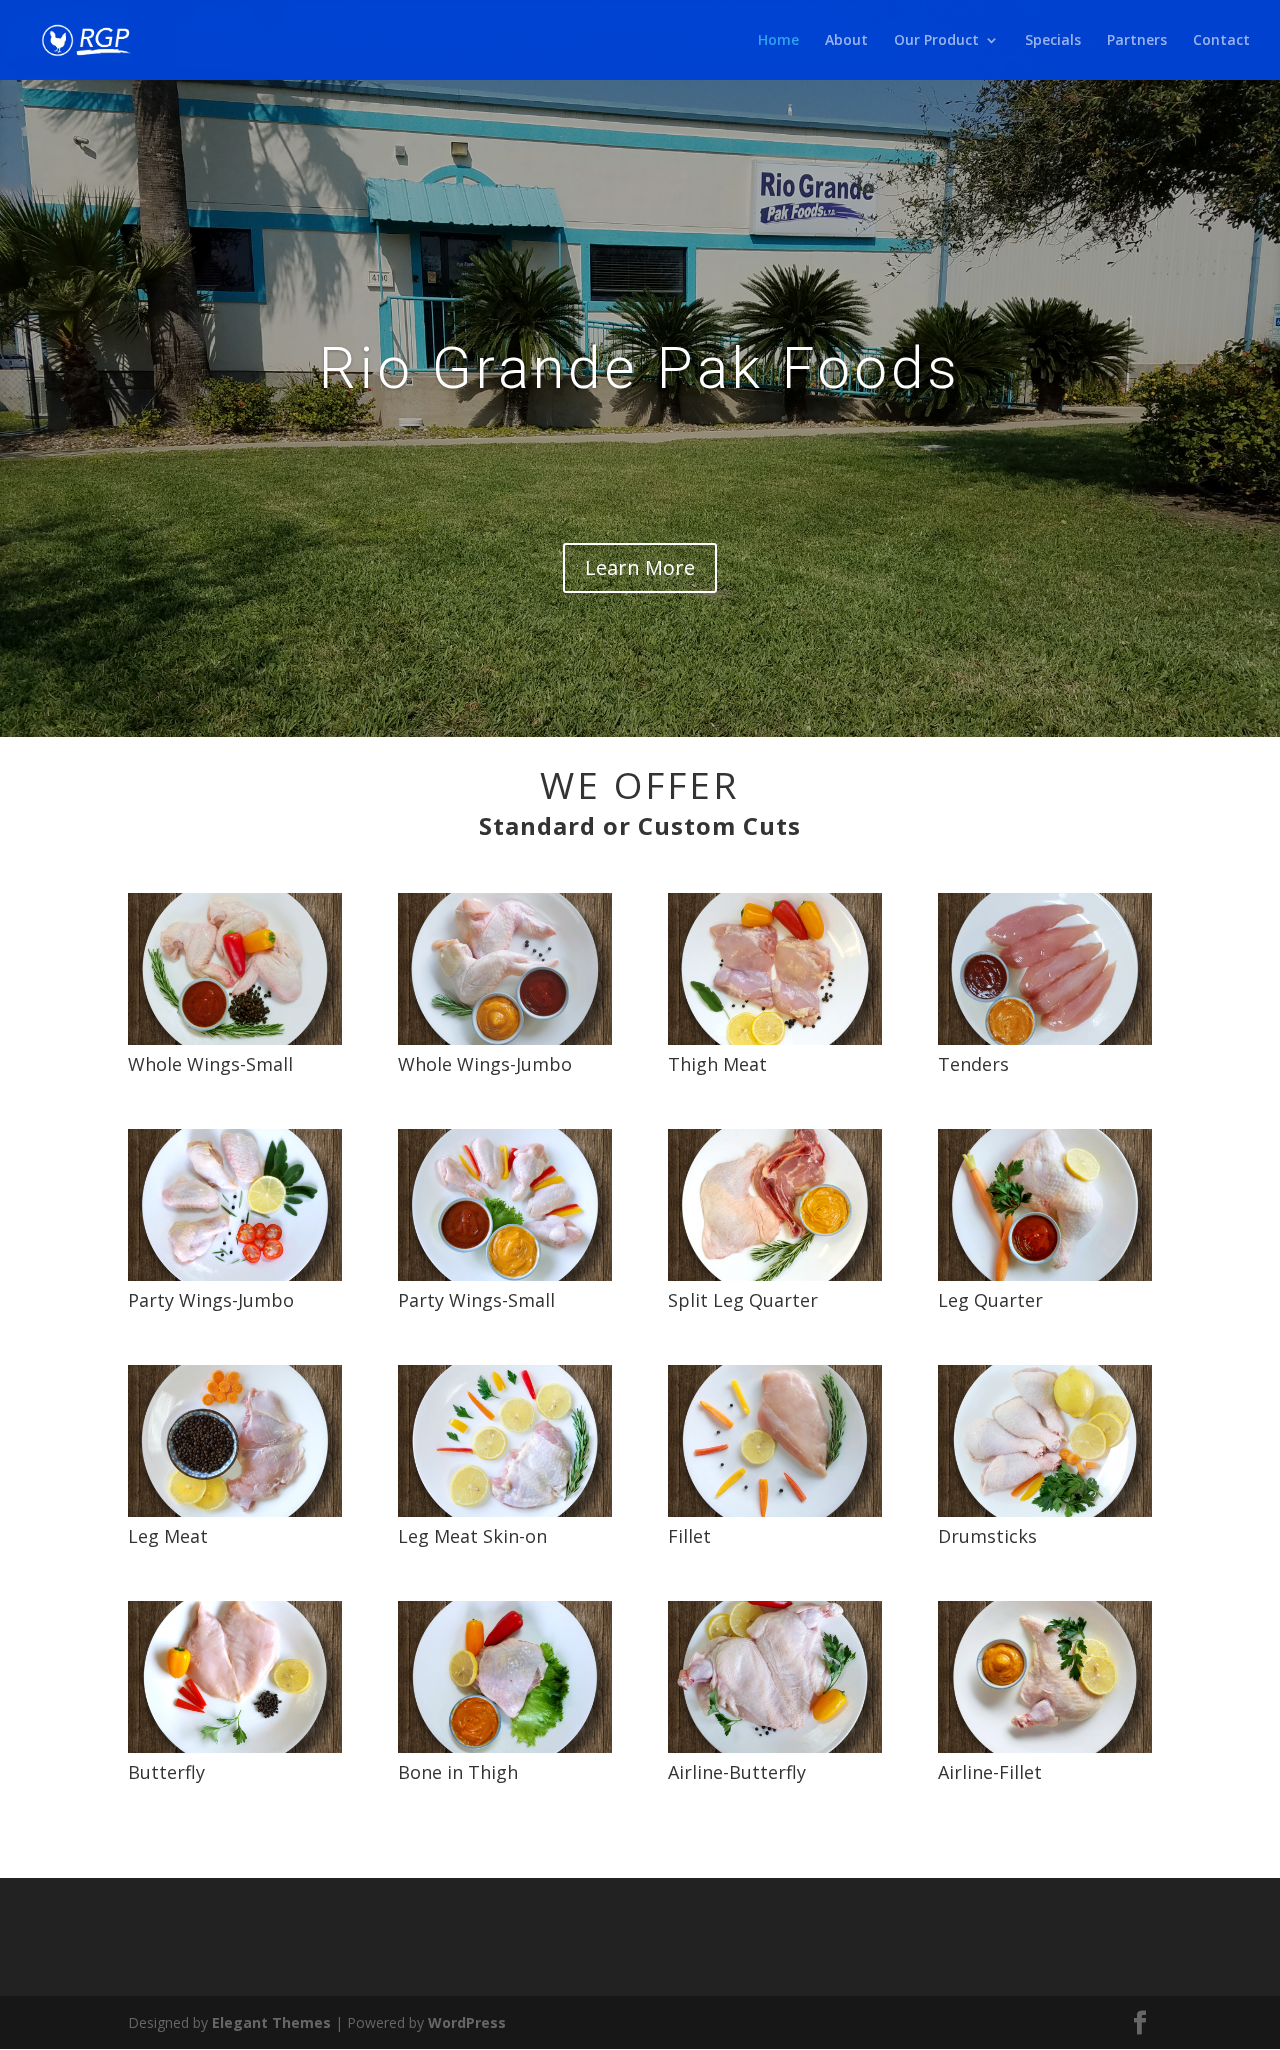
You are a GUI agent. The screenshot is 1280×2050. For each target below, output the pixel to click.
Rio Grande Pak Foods (640, 368)
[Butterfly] (235, 1747)
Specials (1053, 41)
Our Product (936, 41)
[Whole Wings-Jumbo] (505, 1039)
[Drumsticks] (1045, 1511)
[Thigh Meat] (775, 1039)
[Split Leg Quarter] (775, 1275)
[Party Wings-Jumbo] (235, 1275)
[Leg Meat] (235, 1511)
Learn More (640, 567)
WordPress (467, 2022)
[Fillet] (775, 1511)
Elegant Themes (271, 2022)
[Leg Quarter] (1045, 1275)
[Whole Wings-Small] (235, 1039)
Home (778, 41)
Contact (1221, 41)
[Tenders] (1045, 1039)
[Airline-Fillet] (1045, 1747)
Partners (1137, 41)
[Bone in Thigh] (505, 1747)
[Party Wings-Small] (505, 1275)
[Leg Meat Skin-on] (505, 1511)
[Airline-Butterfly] (775, 1747)
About (846, 41)
